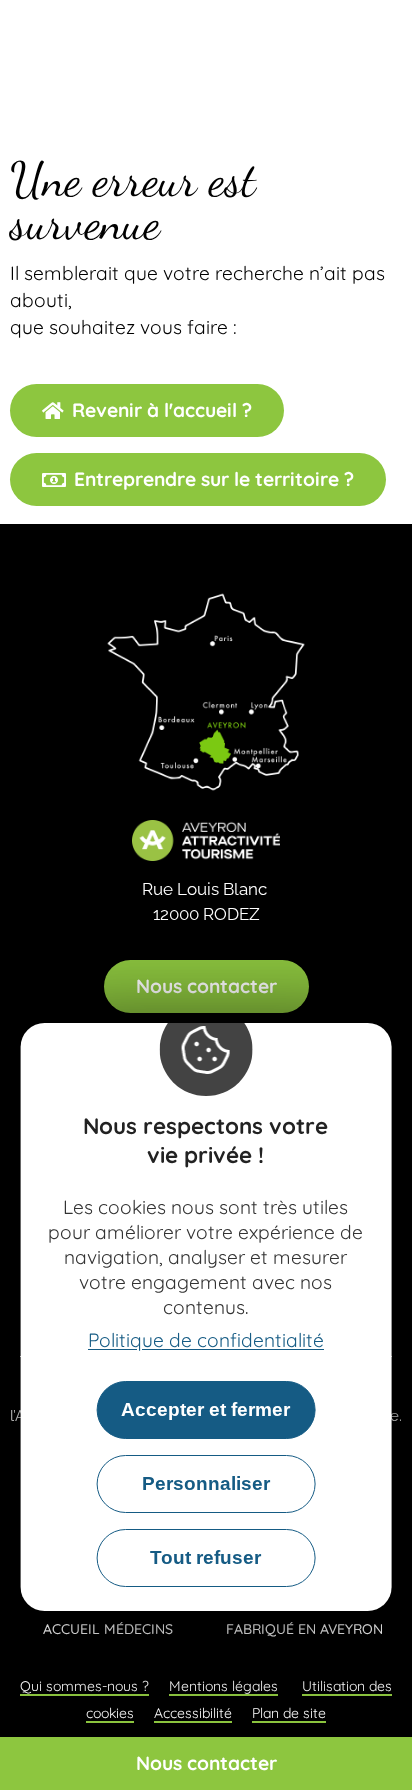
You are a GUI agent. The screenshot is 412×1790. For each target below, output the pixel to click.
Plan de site (289, 1713)
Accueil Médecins (108, 1629)
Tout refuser (205, 1557)
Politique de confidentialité (206, 1340)
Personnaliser (206, 1483)
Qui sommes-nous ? (84, 1686)
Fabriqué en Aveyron (304, 1629)
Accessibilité (193, 1713)
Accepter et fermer (205, 1409)
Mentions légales (223, 1686)
